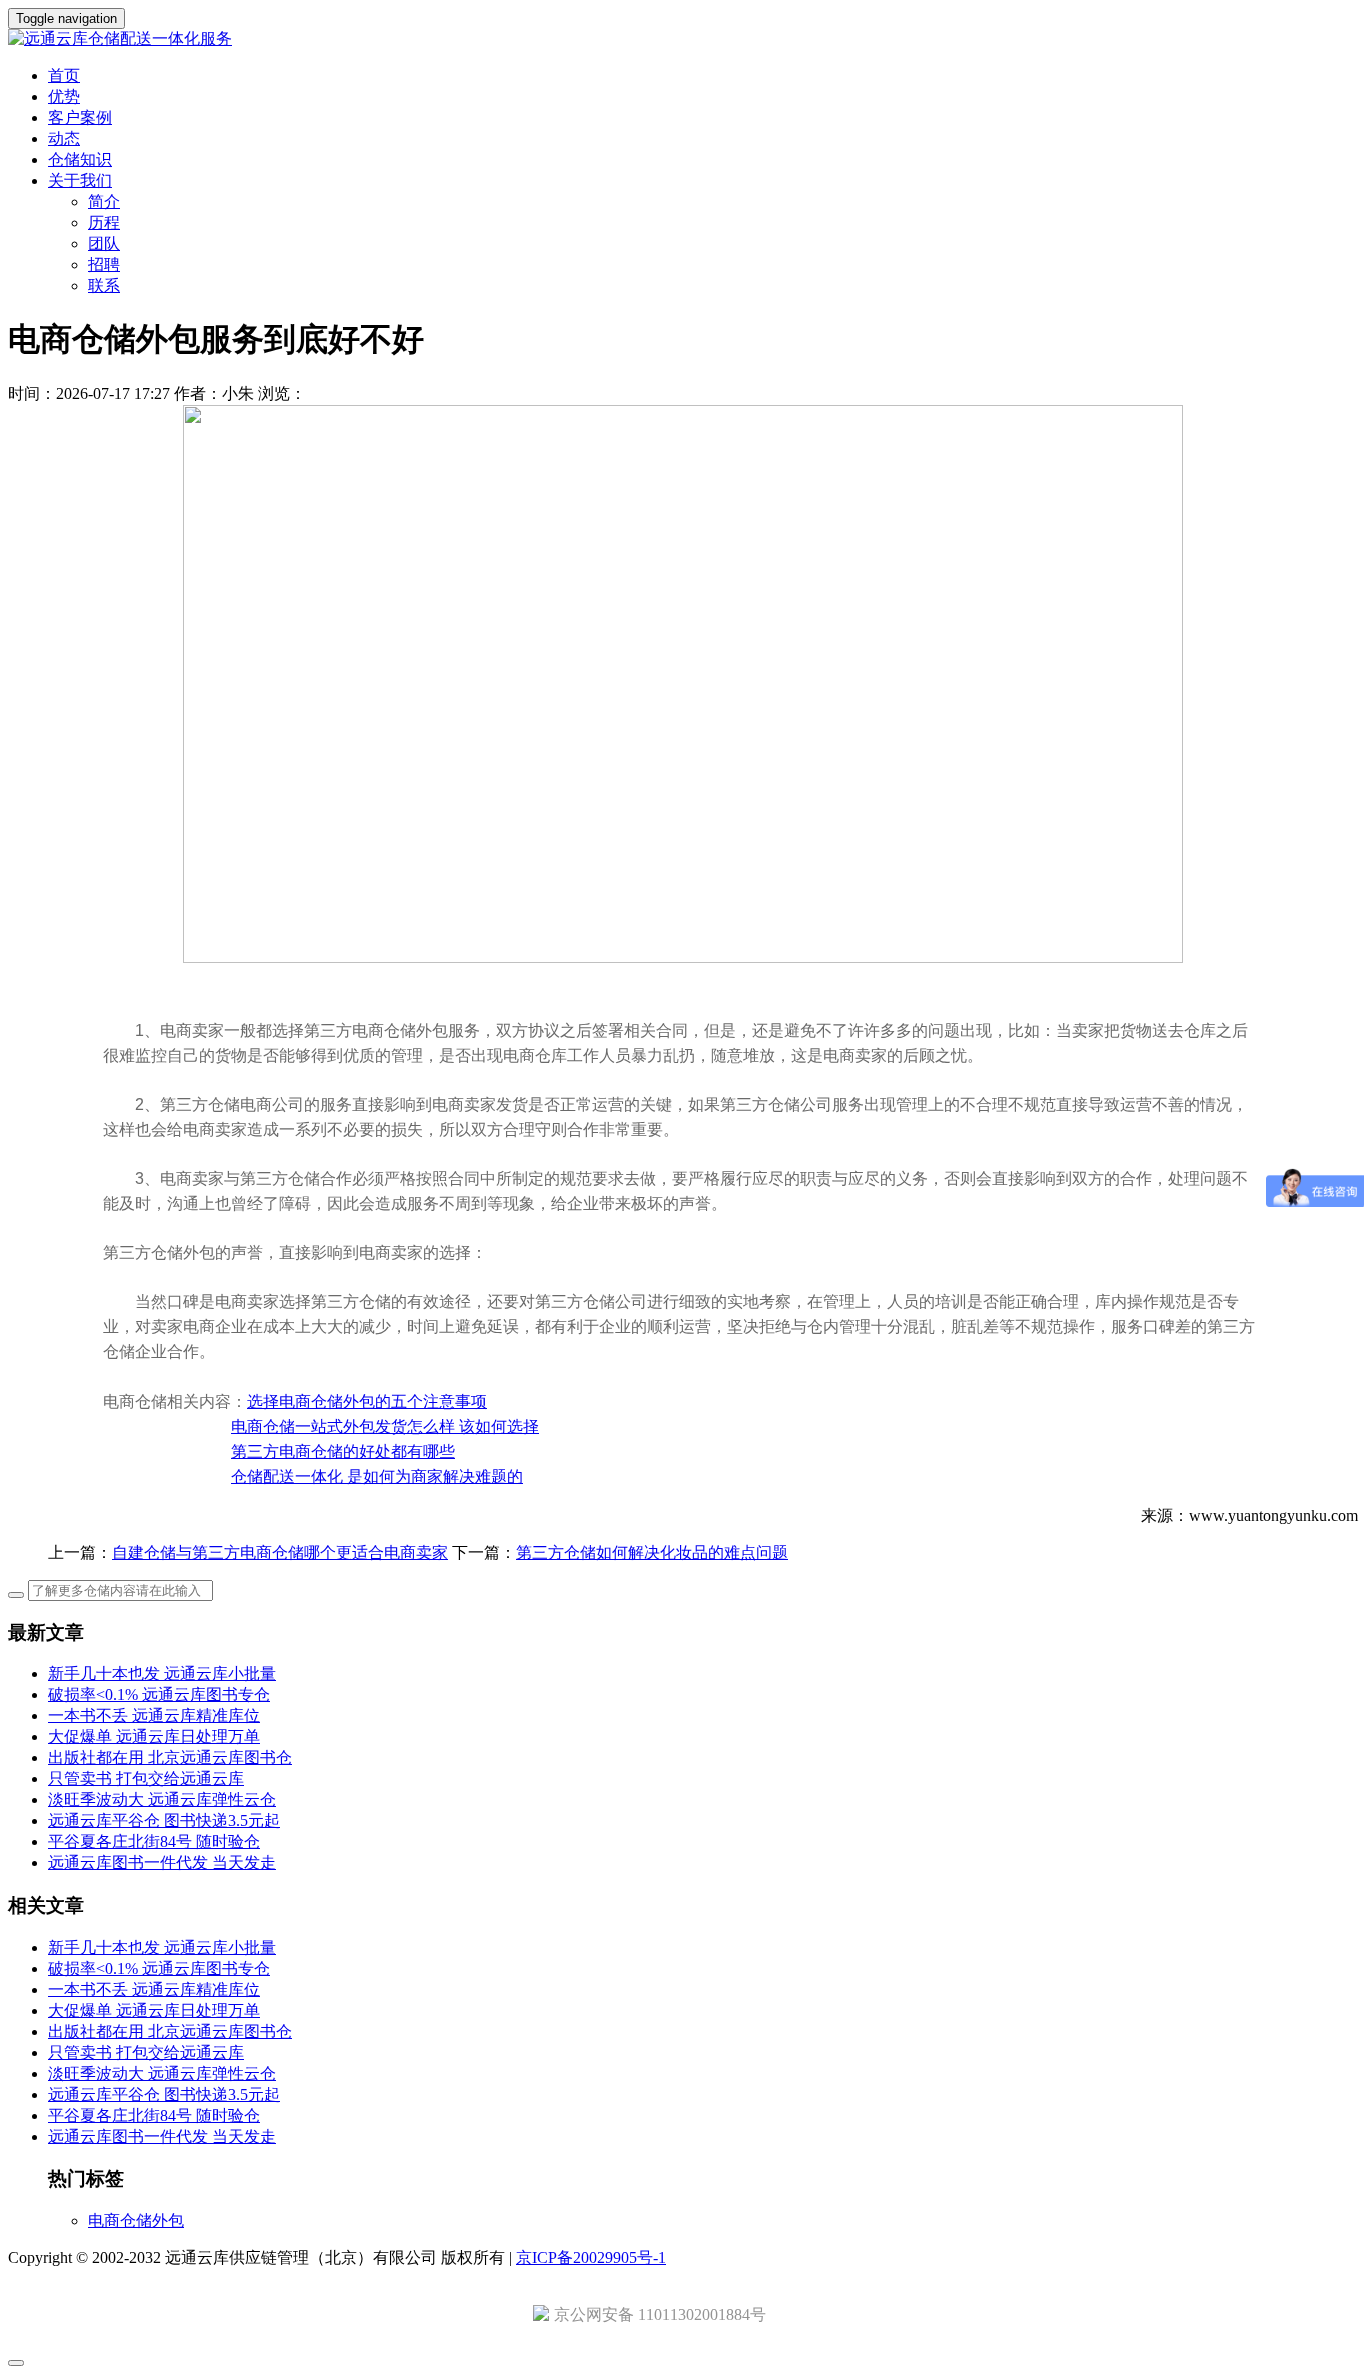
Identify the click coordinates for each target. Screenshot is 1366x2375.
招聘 (104, 264)
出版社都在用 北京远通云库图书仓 (170, 1757)
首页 (64, 75)
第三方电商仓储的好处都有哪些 (343, 1451)
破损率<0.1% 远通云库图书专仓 (159, 1694)
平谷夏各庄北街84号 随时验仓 (154, 1841)
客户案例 (80, 117)
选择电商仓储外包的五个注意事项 (367, 1401)
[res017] (683, 39)
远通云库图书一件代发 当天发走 (162, 1862)
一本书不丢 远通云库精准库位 (154, 1715)
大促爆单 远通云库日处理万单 (154, 1736)
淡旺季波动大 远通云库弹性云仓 (162, 1799)
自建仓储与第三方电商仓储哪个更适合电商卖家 (280, 1552)
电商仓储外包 (136, 2220)
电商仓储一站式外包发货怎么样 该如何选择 (385, 1426)
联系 (104, 285)
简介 (104, 201)
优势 (64, 96)
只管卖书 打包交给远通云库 (146, 1778)
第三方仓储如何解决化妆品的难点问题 (652, 1552)
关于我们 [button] (80, 180)
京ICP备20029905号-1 (591, 2257)
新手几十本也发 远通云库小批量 (162, 1673)
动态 (64, 138)
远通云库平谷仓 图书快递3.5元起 (164, 1820)
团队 (104, 243)
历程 (104, 222)
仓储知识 (80, 159)
